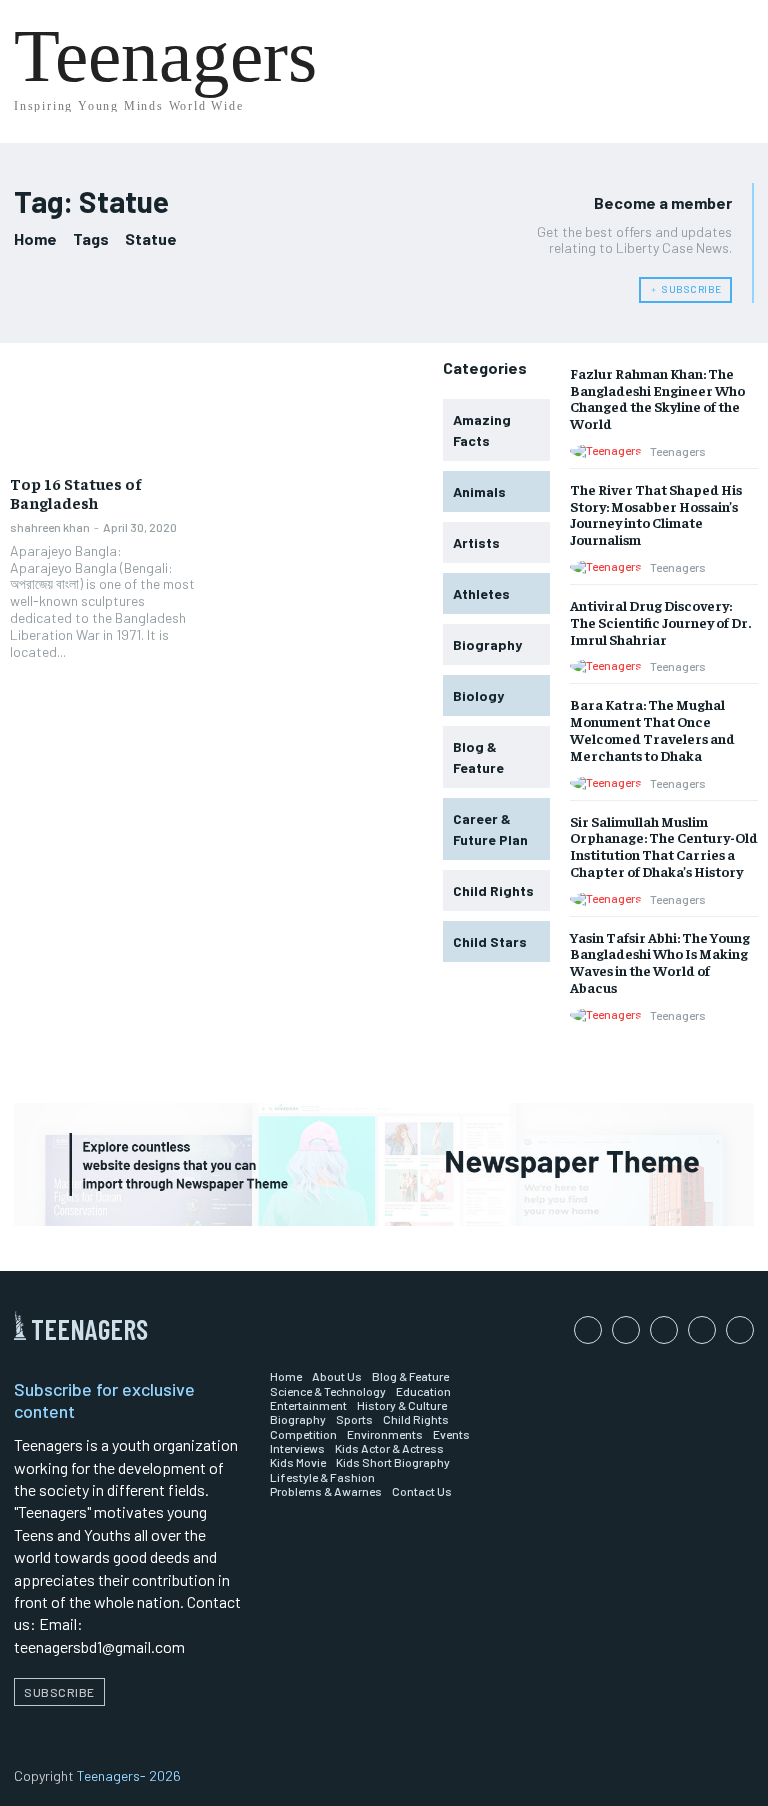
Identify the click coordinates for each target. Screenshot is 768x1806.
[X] (740, 1330)
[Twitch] (702, 1330)
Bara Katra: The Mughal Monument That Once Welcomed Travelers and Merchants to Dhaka (652, 729)
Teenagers (678, 451)
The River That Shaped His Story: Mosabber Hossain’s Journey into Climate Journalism (656, 514)
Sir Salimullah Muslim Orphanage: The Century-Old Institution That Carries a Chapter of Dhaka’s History (664, 846)
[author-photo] (609, 451)
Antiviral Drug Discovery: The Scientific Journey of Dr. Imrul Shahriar (660, 622)
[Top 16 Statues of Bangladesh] (108, 412)
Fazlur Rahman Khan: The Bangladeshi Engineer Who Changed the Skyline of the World (657, 398)
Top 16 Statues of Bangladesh (75, 492)
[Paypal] (664, 1330)
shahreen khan (50, 527)
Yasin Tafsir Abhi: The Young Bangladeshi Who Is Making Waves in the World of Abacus (660, 962)
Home (35, 238)
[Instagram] (626, 1330)
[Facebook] (588, 1330)
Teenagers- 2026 (129, 1775)
